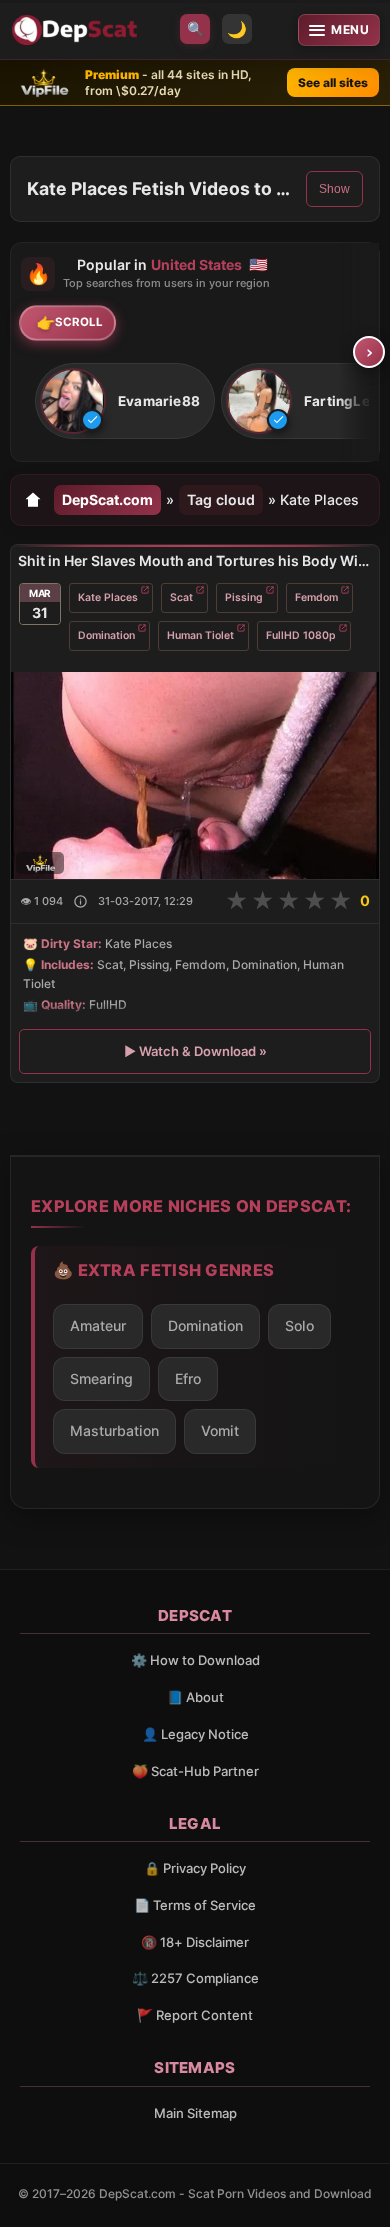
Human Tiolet (200, 635)
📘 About (195, 1697)
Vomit (220, 1430)
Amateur (98, 1325)
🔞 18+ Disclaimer (195, 1942)
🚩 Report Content (195, 2015)
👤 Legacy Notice (195, 1734)
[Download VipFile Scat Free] (77, 30)
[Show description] (80, 901)
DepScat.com (107, 499)
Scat (181, 597)
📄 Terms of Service (195, 1905)
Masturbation (114, 1430)
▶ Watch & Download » (195, 1051)
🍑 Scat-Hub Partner (195, 1771)
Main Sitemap (195, 2113)
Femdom (316, 597)
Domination (106, 635)
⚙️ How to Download (195, 1660)
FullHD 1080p (301, 635)
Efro (188, 1378)
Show (334, 189)
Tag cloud (221, 499)
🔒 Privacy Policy (195, 1868)
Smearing (101, 1378)
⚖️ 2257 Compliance (195, 1978)
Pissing (244, 597)
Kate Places (108, 597)
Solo (299, 1325)
